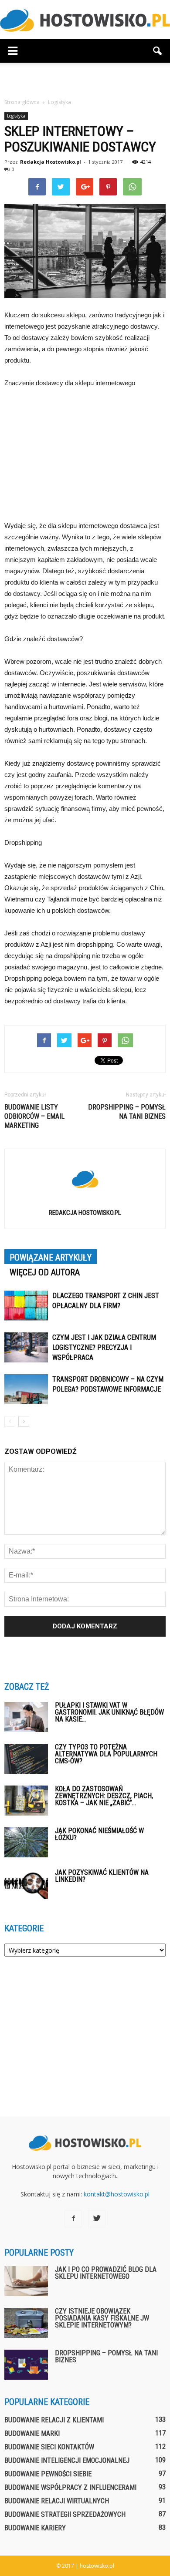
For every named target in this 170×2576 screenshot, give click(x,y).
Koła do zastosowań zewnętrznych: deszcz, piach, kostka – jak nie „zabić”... (104, 1796)
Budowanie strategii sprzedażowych (65, 2514)
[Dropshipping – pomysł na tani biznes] (26, 2365)
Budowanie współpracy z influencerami (70, 2487)
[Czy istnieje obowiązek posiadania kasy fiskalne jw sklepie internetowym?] (26, 2323)
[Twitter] (97, 2219)
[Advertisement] (85, 78)
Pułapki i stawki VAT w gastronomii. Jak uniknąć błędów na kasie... (109, 1712)
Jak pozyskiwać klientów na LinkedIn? (102, 1876)
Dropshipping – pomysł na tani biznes (127, 1112)
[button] (158, 51)
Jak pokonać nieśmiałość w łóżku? (99, 1834)
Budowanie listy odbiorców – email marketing (34, 1116)
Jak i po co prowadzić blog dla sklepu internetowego (106, 2273)
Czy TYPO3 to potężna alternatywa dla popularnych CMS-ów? (106, 1754)
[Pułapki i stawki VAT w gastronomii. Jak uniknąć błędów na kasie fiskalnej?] (26, 1717)
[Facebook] (73, 2219)
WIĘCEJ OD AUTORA (45, 1272)
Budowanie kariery (35, 2528)
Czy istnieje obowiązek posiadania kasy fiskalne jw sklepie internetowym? (102, 2318)
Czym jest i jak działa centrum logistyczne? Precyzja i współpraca (104, 1347)
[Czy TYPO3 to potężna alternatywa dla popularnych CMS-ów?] (26, 1759)
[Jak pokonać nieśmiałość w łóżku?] (26, 1842)
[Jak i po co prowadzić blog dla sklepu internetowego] (26, 2281)
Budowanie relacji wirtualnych (57, 2501)
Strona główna (22, 102)
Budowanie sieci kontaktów (49, 2447)
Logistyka (16, 116)
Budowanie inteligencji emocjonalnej (67, 2460)
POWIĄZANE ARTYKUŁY (51, 1258)
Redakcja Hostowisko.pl (51, 162)
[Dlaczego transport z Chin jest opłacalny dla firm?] (26, 1306)
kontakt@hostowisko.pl (117, 2194)
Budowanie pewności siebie (48, 2474)
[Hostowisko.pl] (85, 20)
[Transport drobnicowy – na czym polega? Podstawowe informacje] (26, 1389)
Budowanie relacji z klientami (54, 2420)
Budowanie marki (32, 2433)
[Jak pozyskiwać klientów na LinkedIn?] (26, 1884)
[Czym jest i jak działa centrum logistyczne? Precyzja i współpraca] (26, 1347)
